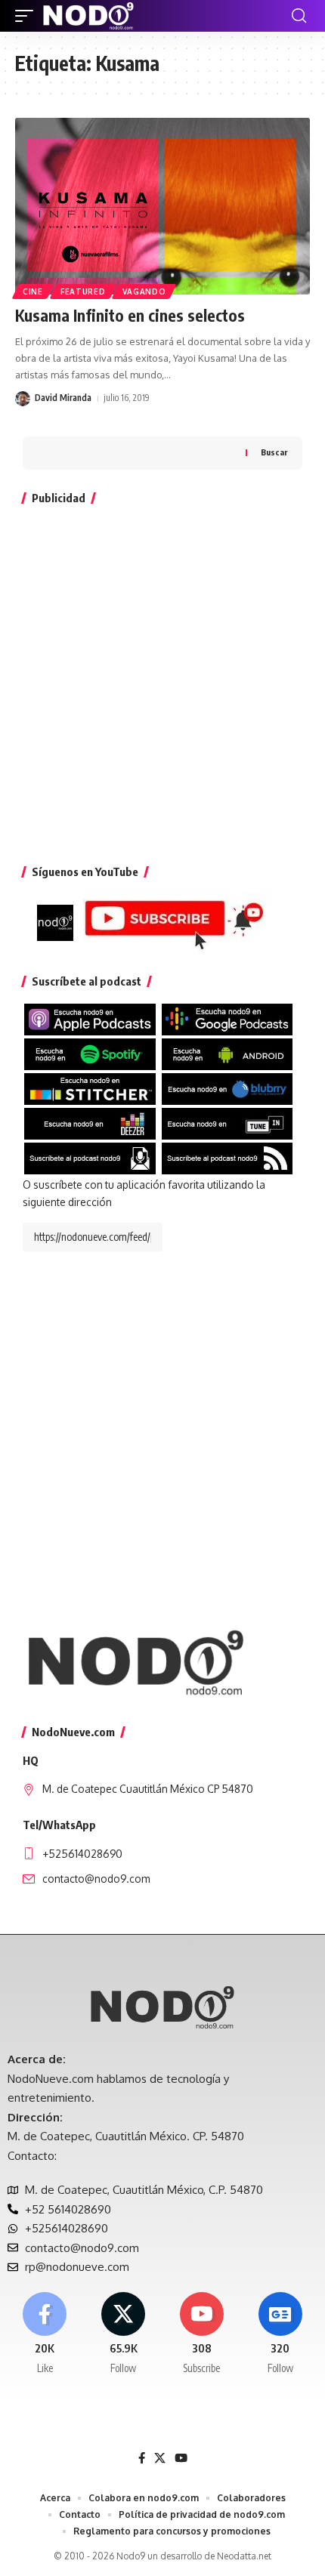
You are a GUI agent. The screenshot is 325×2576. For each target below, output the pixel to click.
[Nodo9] (88, 16)
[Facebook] (45, 2334)
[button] (28, 16)
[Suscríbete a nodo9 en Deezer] (90, 1123)
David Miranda (63, 398)
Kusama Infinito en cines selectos (130, 315)
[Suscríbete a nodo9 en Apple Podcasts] (90, 1018)
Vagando (144, 292)
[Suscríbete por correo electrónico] (90, 1157)
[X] (124, 2334)
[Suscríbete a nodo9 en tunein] (227, 1123)
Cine (33, 292)
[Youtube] (202, 2334)
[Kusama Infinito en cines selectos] (162, 206)
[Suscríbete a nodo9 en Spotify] (90, 1053)
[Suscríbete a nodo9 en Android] (227, 1053)
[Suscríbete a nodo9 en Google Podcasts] (227, 1018)
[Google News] (280, 2334)
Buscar (274, 452)
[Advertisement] (162, 681)
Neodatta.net (244, 2556)
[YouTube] (181, 2458)
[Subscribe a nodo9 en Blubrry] (227, 1088)
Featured (83, 292)
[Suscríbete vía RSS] (227, 1157)
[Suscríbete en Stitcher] (90, 1088)
